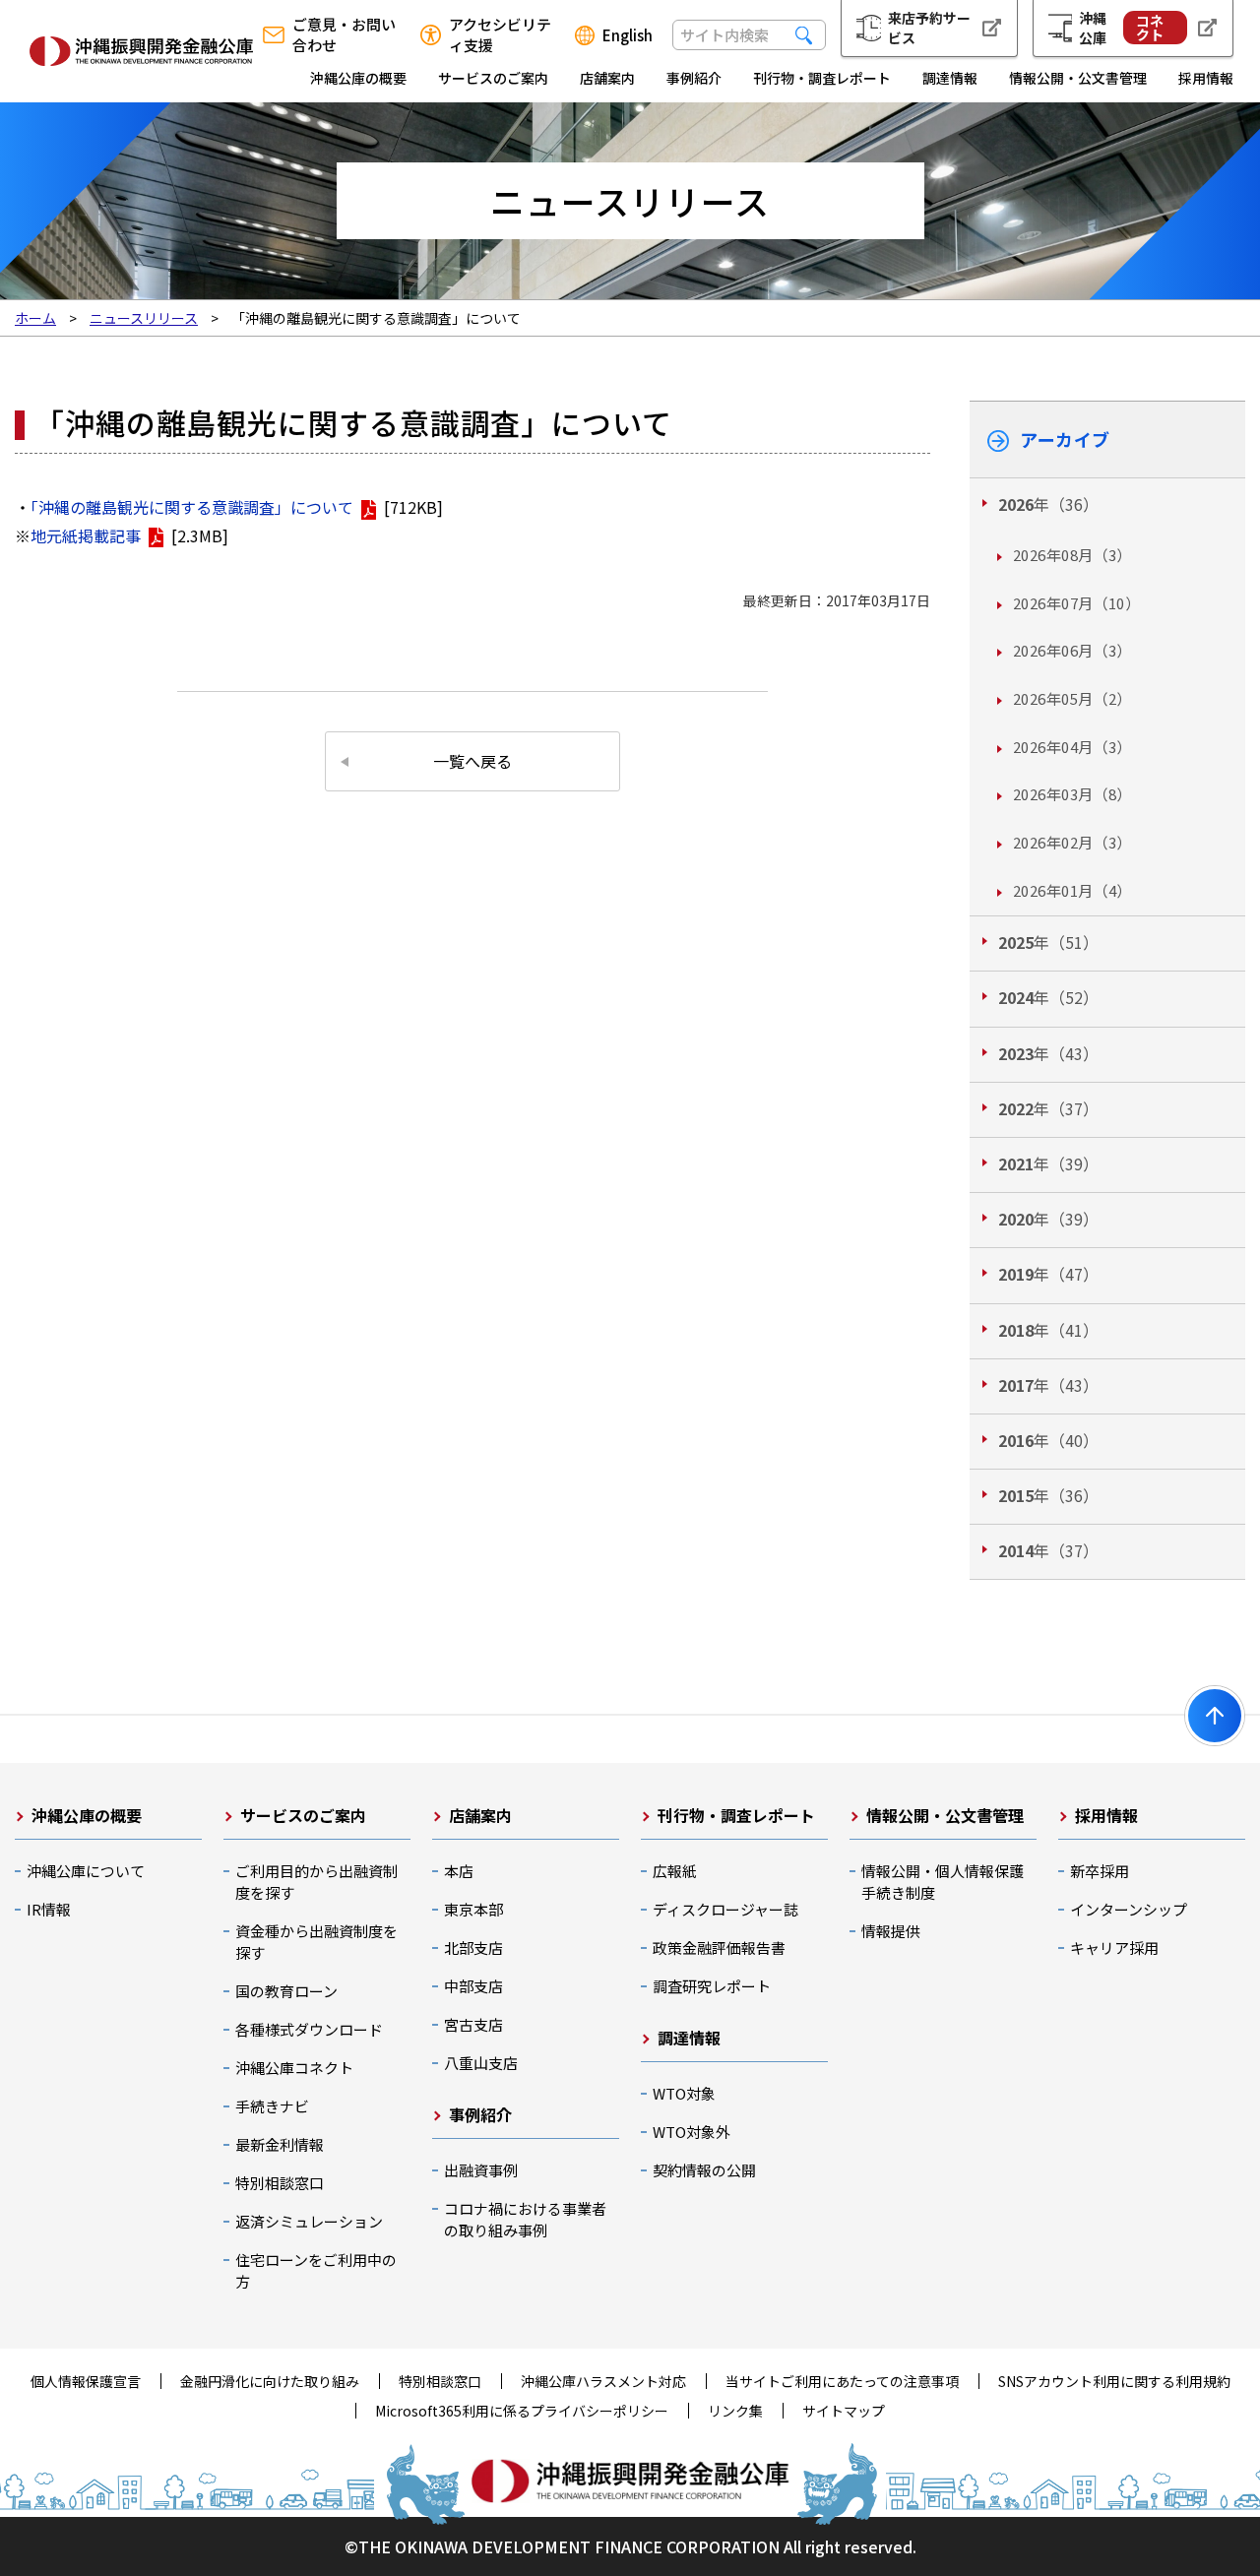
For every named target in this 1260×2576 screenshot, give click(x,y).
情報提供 (891, 1931)
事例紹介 (694, 78)
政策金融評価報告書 (719, 1948)
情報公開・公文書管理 (1078, 78)
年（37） (1048, 1108)
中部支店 (473, 1986)
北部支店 (473, 1948)
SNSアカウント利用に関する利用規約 (1114, 2381)
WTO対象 (684, 2093)
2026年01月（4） (1072, 890)
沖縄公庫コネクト (294, 2068)
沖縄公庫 (1121, 28)
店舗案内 (607, 78)
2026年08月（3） (1072, 555)
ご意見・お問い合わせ (344, 34)
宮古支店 (473, 2024)
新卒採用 (1100, 1871)
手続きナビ (272, 2106)
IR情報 (49, 1909)
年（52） (1048, 997)
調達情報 (950, 78)
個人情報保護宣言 (86, 2381)
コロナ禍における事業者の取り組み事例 (525, 2219)
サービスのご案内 (493, 78)
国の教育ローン (286, 1991)
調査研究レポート (712, 1986)
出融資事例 (481, 2170)
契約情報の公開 (704, 2170)
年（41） (1048, 1330)
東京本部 (473, 1909)
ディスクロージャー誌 (725, 1909)
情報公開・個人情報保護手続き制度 (943, 1882)
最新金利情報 (280, 2144)
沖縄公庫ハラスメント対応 (603, 2381)
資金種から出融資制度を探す (316, 1942)
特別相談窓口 (280, 2183)
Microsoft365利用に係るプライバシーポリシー (522, 2411)
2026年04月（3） (1072, 747)
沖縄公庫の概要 (358, 78)
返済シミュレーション (309, 2221)
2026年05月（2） (1072, 698)
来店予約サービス (929, 28)
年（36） (1048, 504)
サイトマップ (844, 2411)
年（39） (1048, 1163)
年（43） (1048, 1053)
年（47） (1048, 1274)
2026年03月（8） (1072, 794)
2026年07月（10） (1076, 603)
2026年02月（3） (1072, 842)
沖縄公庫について (86, 1871)
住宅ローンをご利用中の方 (316, 2270)
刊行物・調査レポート (822, 78)
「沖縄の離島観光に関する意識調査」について (192, 507)
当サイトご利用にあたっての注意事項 (842, 2381)
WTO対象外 (692, 2132)
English (628, 35)
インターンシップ (1129, 1909)
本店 (459, 1871)
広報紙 (675, 1871)
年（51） (1048, 942)
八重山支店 (481, 2063)
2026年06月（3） (1072, 650)
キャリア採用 (1114, 1948)
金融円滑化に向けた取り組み (270, 2381)
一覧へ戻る (472, 761)
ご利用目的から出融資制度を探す (316, 1882)
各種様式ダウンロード (309, 2029)
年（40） (1048, 1440)
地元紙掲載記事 (86, 535)
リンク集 (735, 2411)
